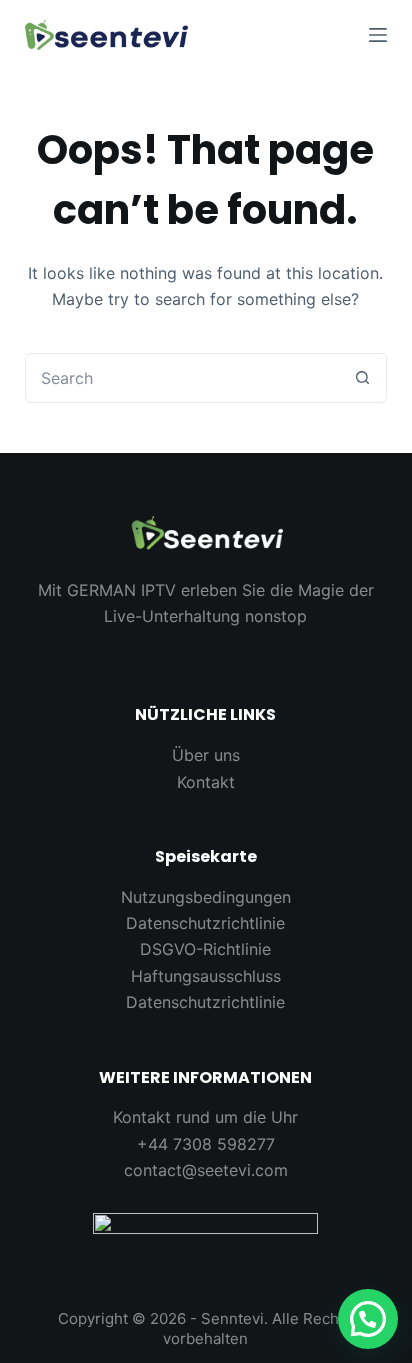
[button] (368, 1319)
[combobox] (182, 378)
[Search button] (362, 378)
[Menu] (378, 35)
